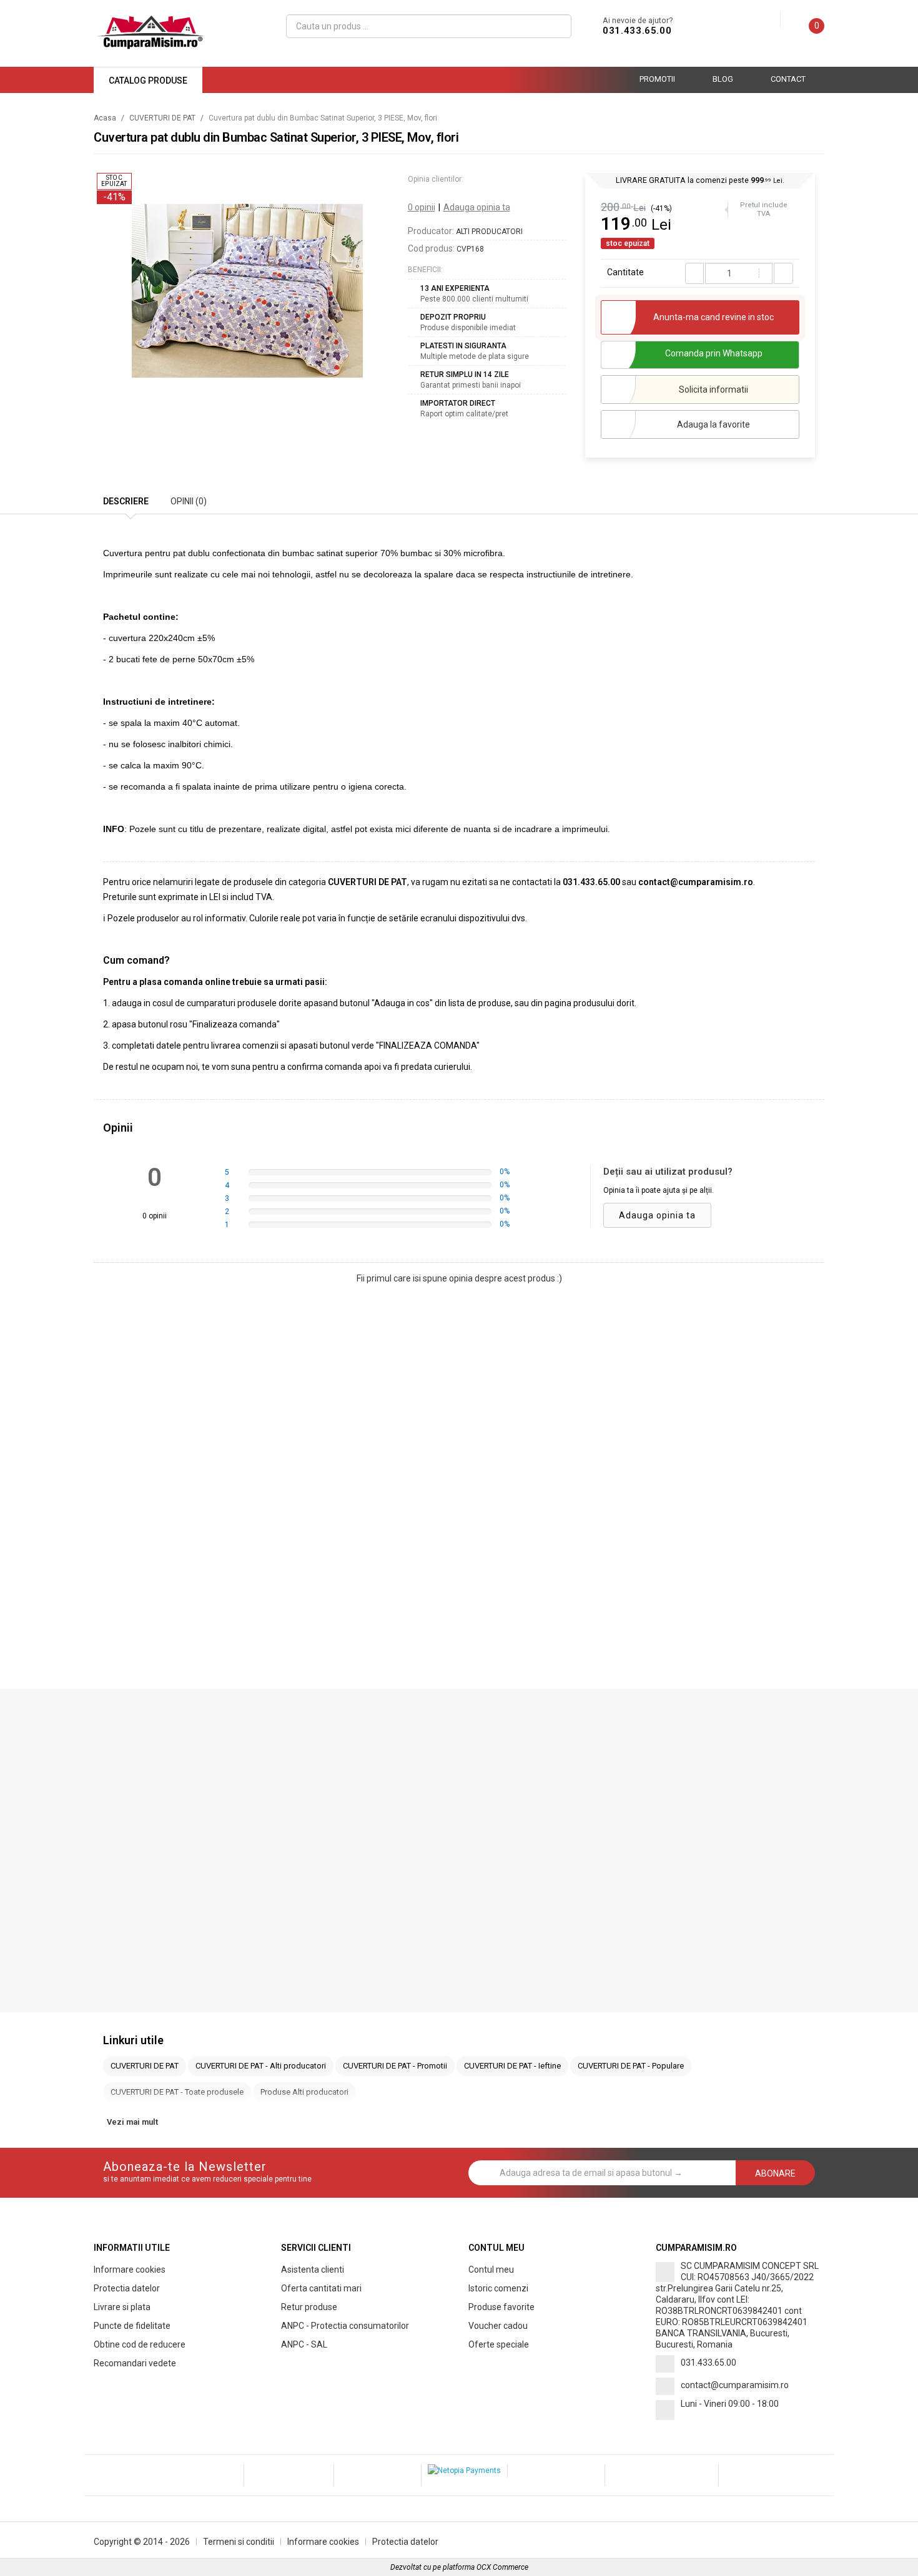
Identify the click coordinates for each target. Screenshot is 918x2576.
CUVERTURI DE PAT (162, 118)
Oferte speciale (499, 2344)
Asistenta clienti (313, 2270)
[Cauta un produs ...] (557, 26)
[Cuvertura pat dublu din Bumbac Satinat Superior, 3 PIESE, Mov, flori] (248, 291)
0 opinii (422, 207)
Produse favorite (501, 2307)
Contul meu (491, 2270)
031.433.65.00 (637, 31)
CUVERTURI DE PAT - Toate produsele (177, 2092)
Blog (723, 79)
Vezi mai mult (132, 2122)
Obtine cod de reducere (140, 2344)
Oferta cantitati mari (321, 2288)
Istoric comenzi (498, 2288)
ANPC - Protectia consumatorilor (345, 2326)
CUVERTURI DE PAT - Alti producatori (261, 2066)
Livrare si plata (122, 2307)
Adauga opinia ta (477, 207)
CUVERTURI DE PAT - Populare (631, 2066)
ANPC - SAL (304, 2344)
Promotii (657, 79)
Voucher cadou (498, 2326)
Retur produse (309, 2307)
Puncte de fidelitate (132, 2326)
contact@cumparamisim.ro (735, 2385)
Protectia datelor (127, 2288)
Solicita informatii (713, 389)
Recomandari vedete (135, 2363)
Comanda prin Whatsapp (714, 353)
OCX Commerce (502, 2567)
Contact (788, 79)
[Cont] (771, 20)
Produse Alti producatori (304, 2092)
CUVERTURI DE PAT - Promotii (395, 2066)
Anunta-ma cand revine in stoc (713, 317)
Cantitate (625, 272)
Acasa (105, 118)
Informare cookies (130, 2270)
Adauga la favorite (713, 424)
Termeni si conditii (239, 2542)
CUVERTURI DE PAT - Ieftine (512, 2066)
